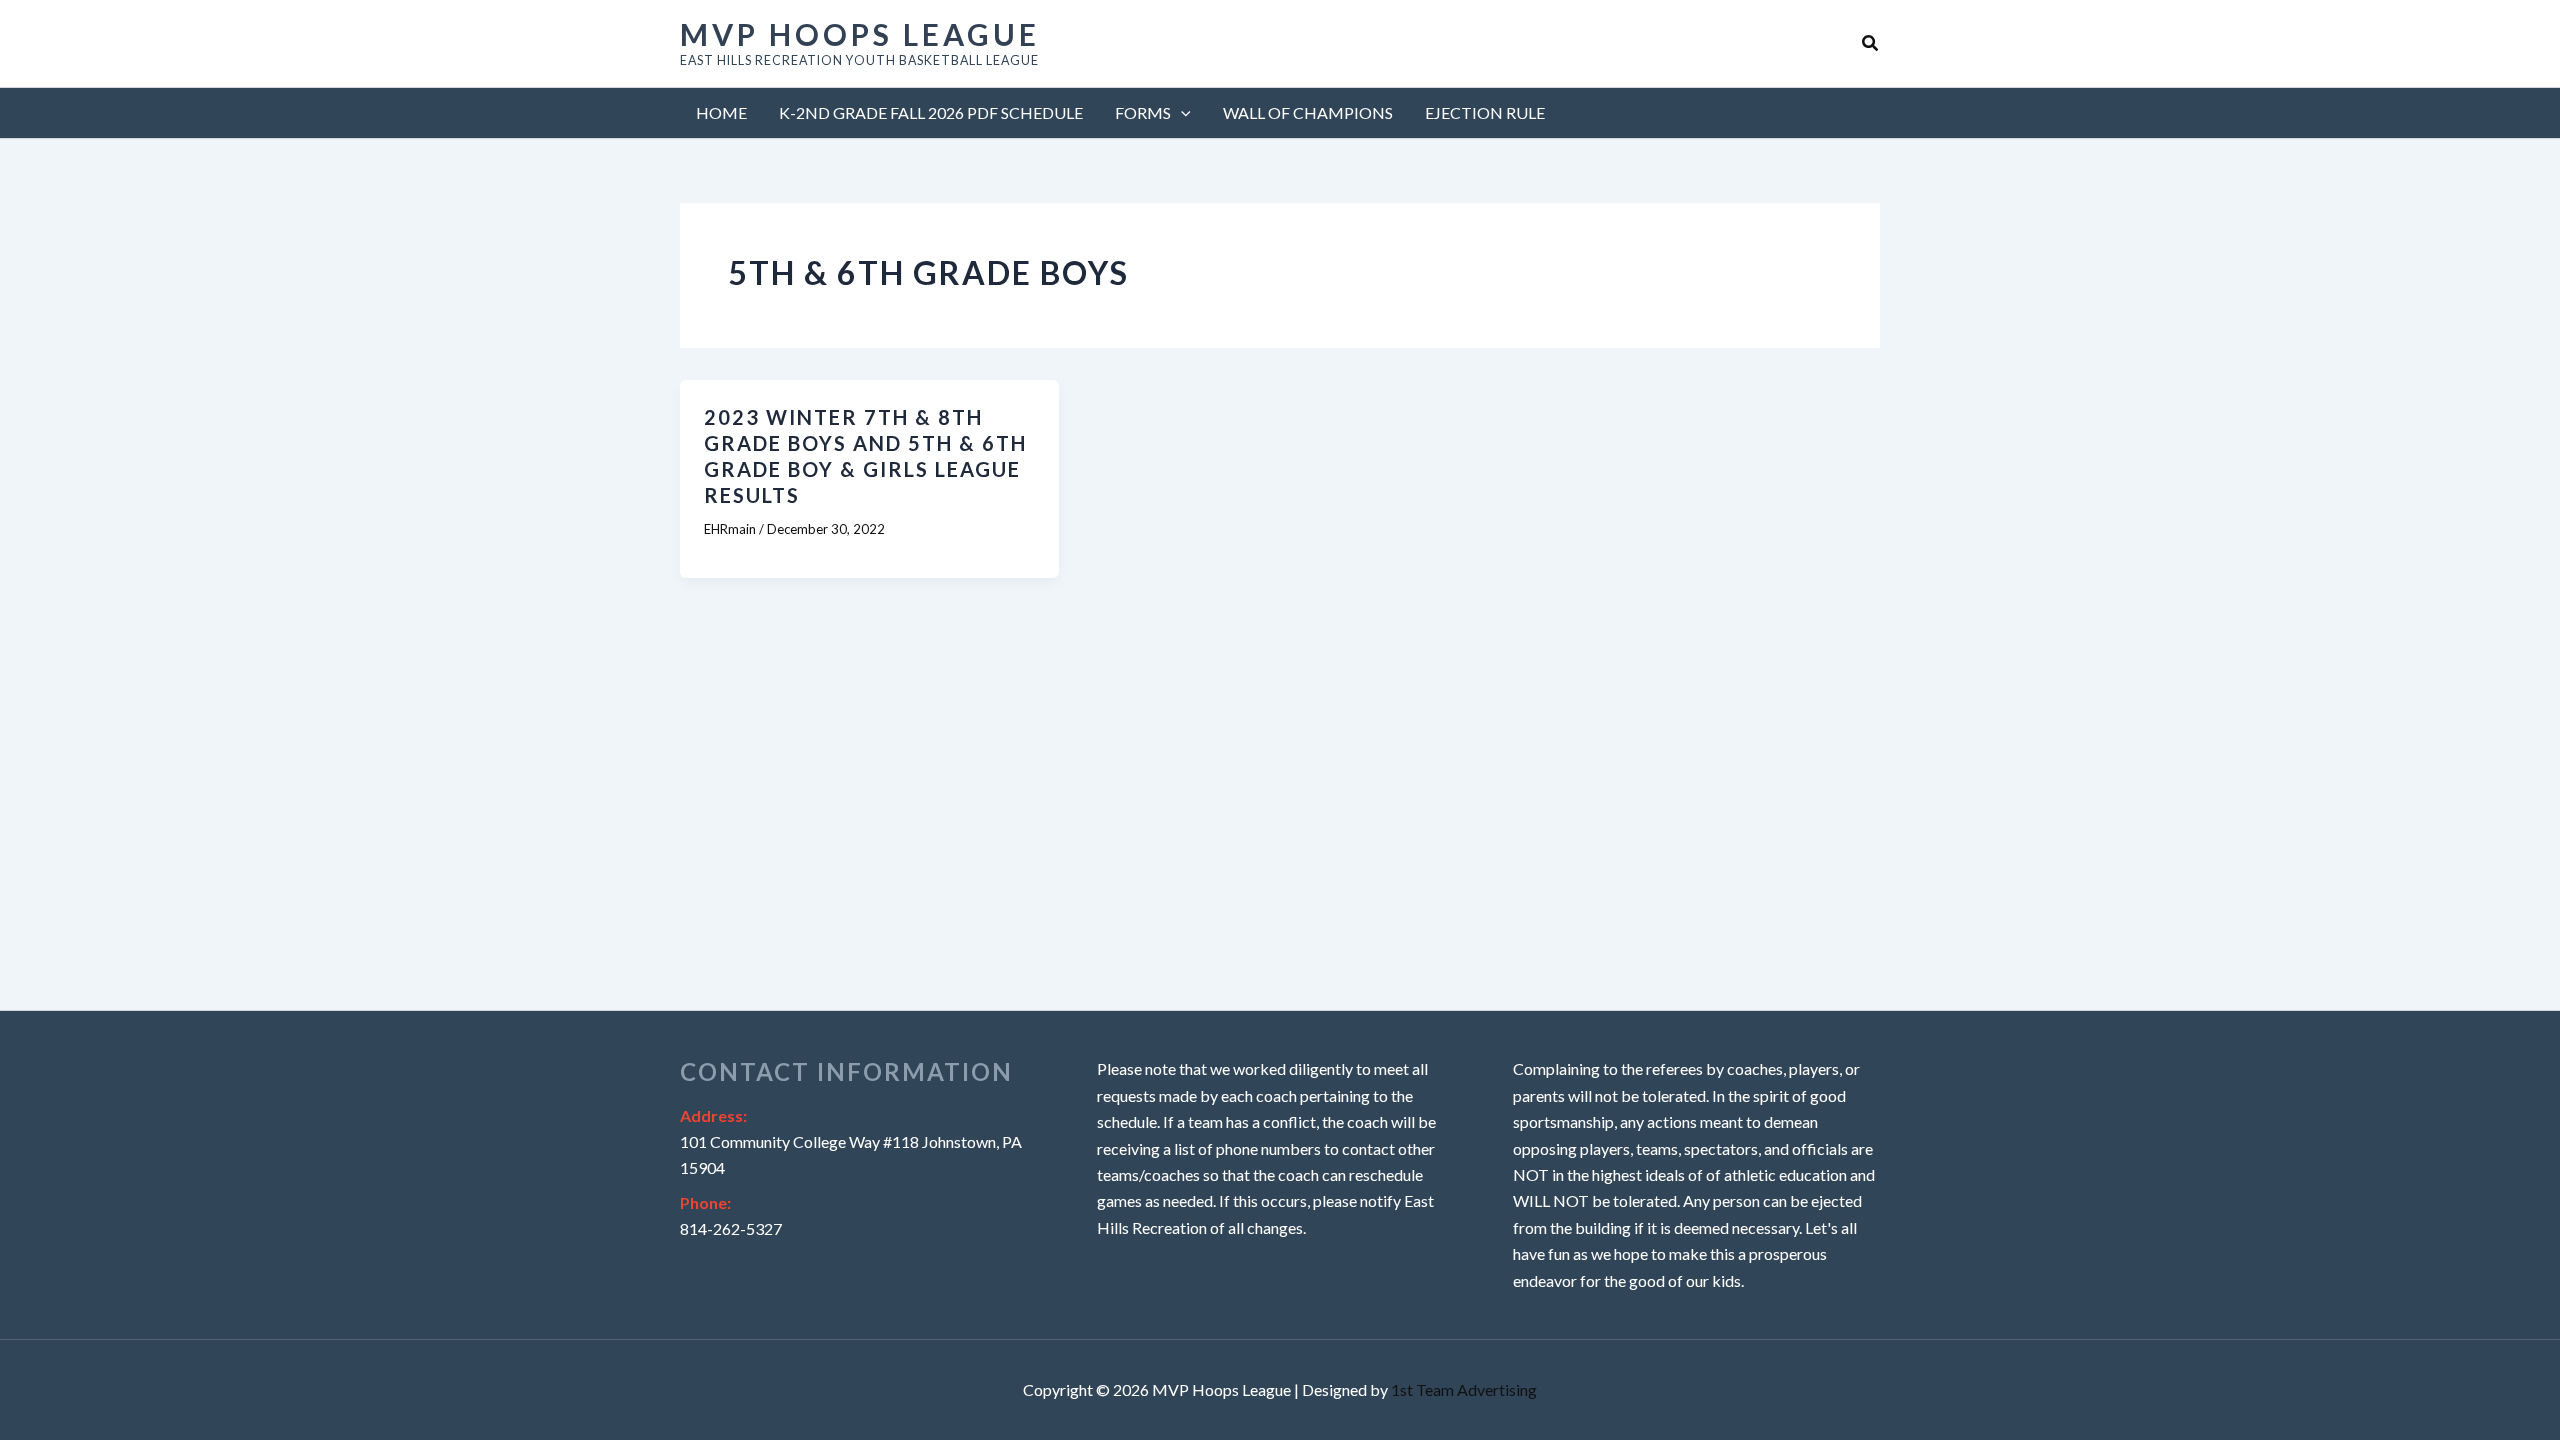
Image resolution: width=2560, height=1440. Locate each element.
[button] (1871, 43)
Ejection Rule (1485, 112)
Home (721, 112)
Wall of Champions (1308, 112)
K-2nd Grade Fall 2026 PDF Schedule (931, 112)
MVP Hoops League (860, 34)
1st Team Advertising (1464, 1389)
